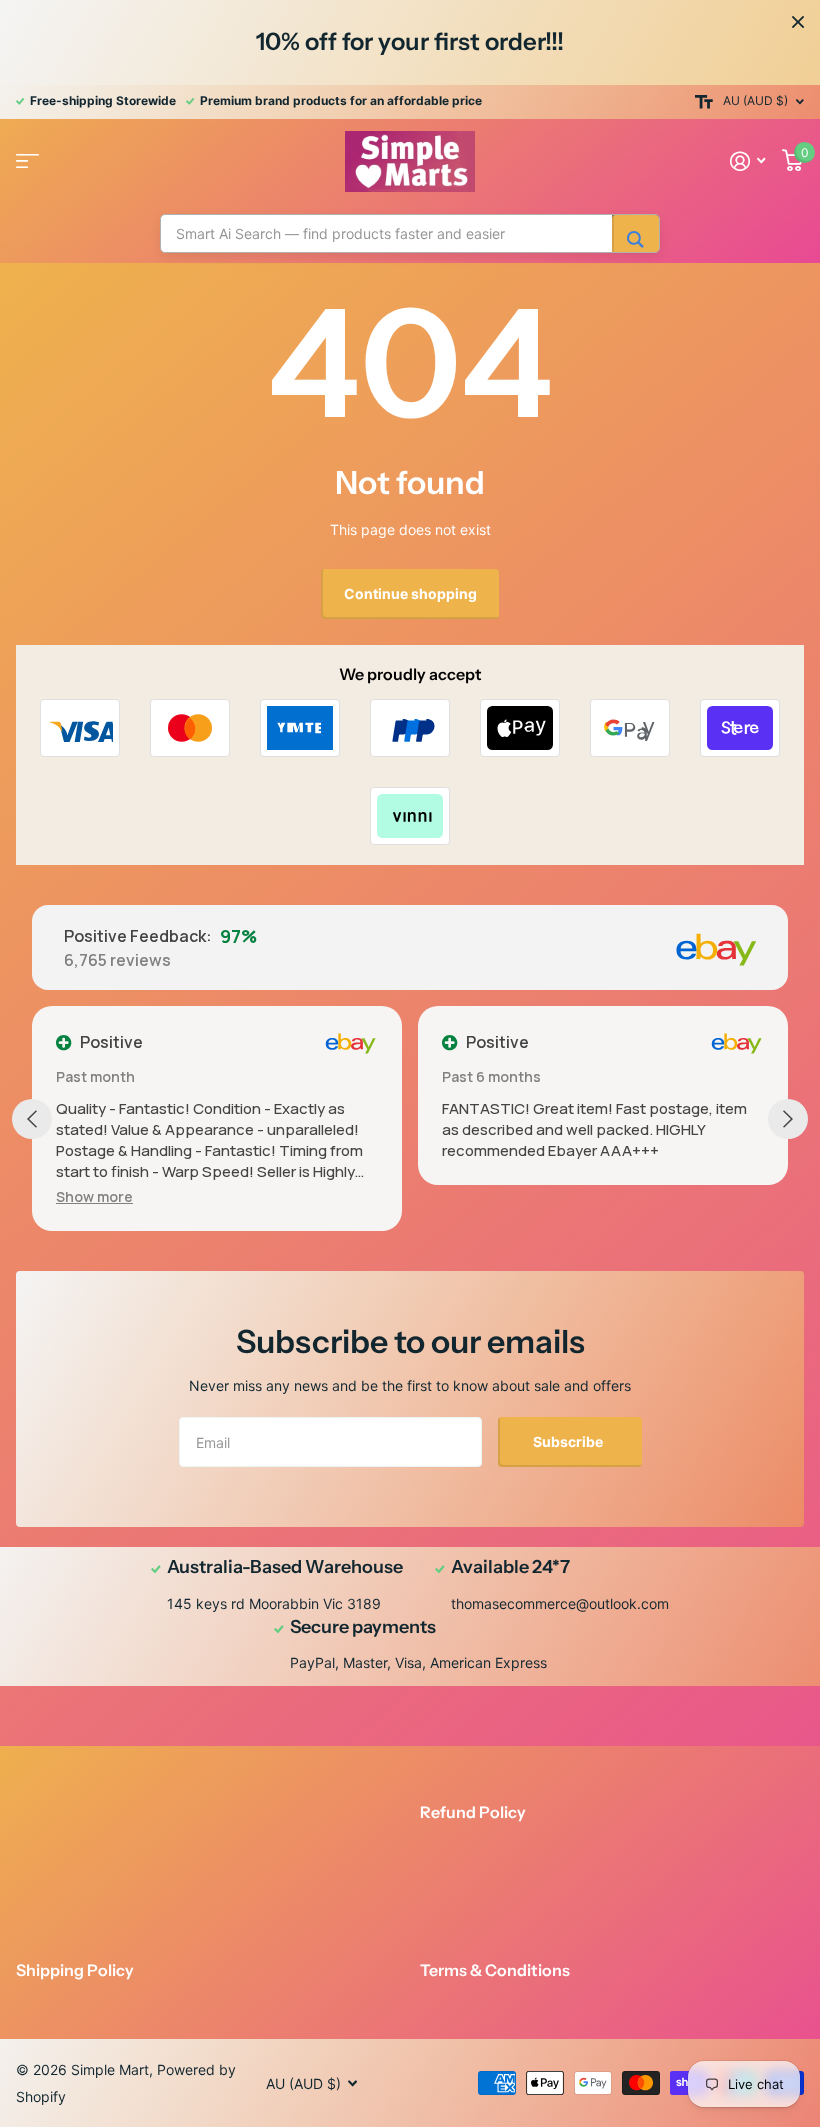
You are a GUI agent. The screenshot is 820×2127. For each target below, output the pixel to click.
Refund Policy (473, 1812)
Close (798, 22)
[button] (94, 1196)
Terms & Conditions (495, 1970)
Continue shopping (410, 593)
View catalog (27, 161)
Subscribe (569, 1441)
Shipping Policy (75, 1970)
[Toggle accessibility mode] (704, 102)
